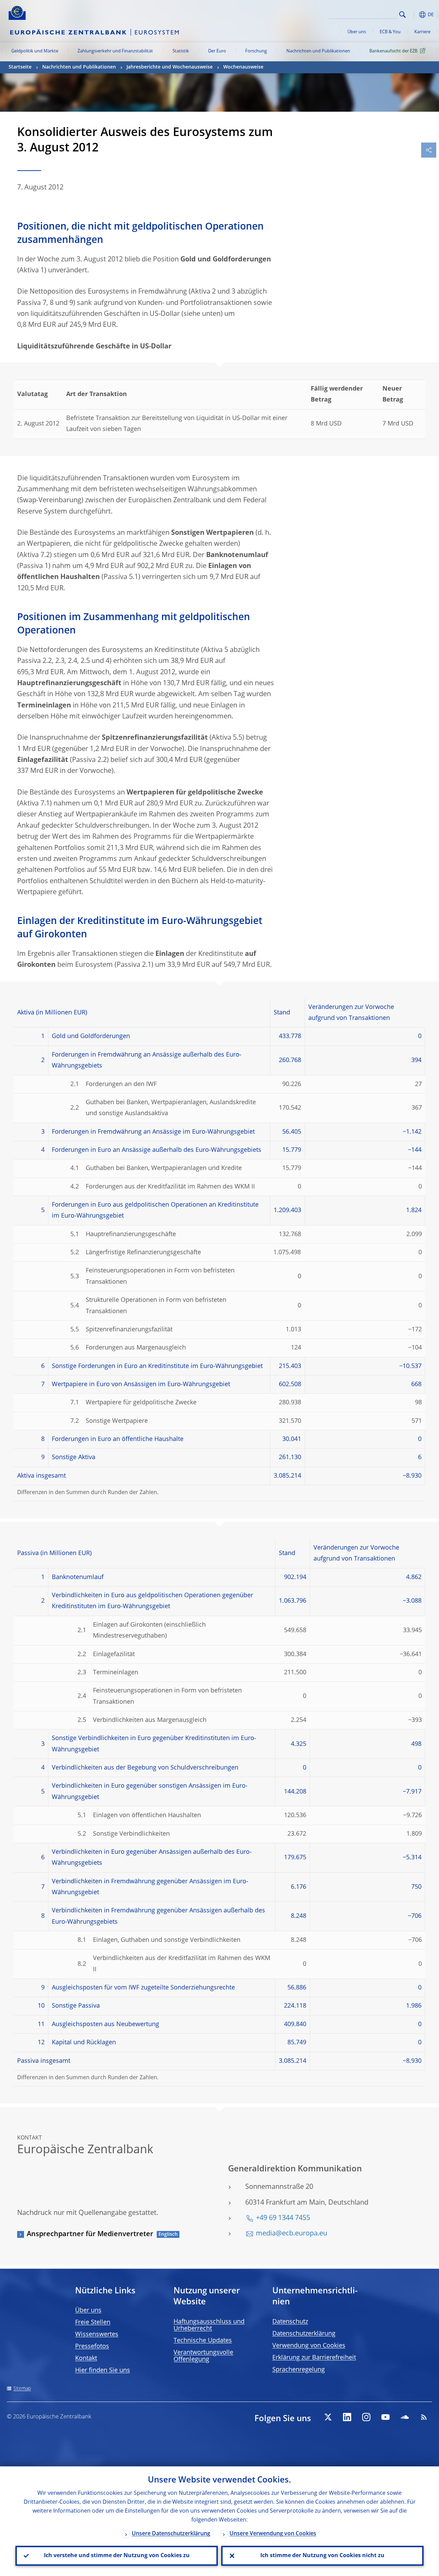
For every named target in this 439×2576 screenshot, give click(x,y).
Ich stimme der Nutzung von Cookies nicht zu (322, 2556)
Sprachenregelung (299, 2370)
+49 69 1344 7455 (283, 2218)
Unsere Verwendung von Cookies (273, 2534)
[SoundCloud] (405, 2417)
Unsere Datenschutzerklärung (171, 2534)
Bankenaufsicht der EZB (393, 51)
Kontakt (86, 2358)
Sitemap (22, 2389)
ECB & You (390, 32)
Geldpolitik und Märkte (35, 51)
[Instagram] (366, 2417)
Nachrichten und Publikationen (318, 51)
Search (402, 15)
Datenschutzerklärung (304, 2334)
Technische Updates (203, 2341)
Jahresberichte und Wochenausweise (170, 67)
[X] (328, 2417)
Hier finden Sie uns (103, 2370)
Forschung (256, 51)
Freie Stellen (93, 2322)
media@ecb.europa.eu (292, 2234)
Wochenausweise (243, 67)
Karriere (422, 32)
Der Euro (217, 51)
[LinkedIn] (347, 2417)
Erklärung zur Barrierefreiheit (314, 2358)
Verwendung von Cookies (309, 2346)
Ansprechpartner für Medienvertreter (90, 2234)
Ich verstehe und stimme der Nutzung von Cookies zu (117, 2556)
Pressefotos (92, 2346)
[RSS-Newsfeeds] (424, 2417)
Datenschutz (290, 2322)
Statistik (181, 51)
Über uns (357, 32)
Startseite (20, 67)
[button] (413, 15)
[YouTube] (385, 2417)
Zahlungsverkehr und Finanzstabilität (115, 51)
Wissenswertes (97, 2334)
